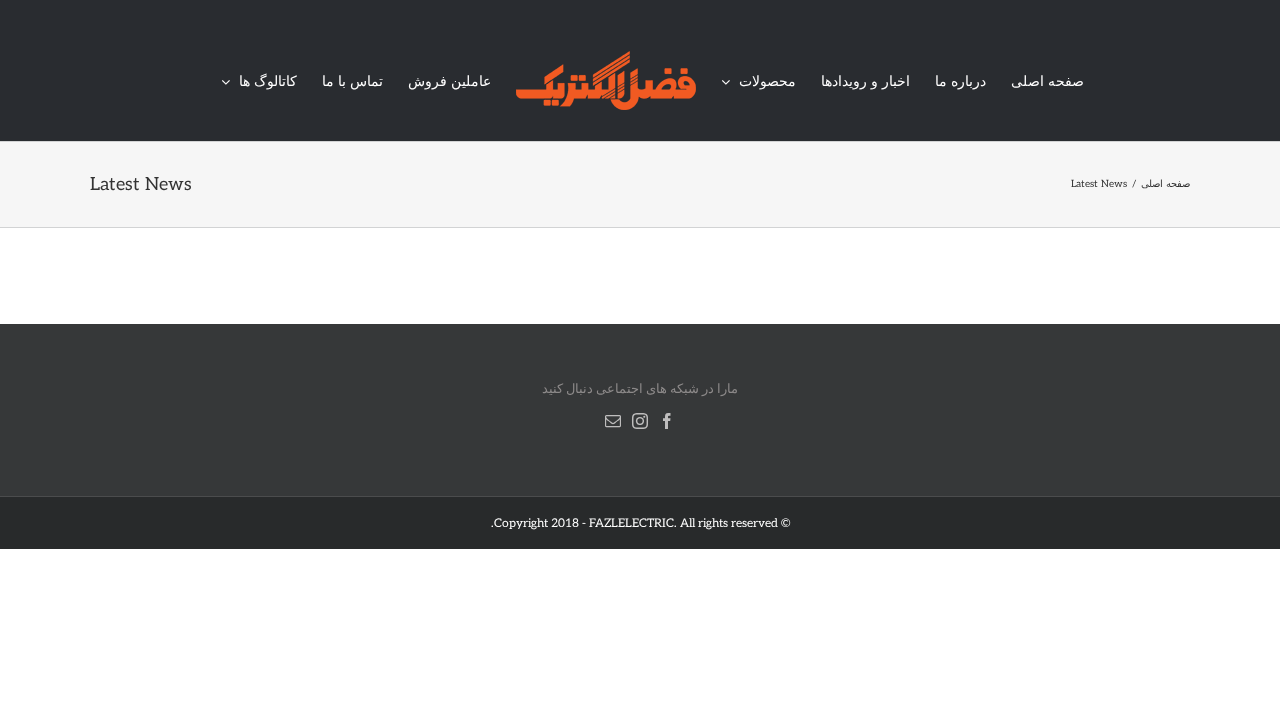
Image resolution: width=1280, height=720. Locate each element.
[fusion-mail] (613, 421)
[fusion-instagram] (640, 421)
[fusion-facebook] (667, 421)
